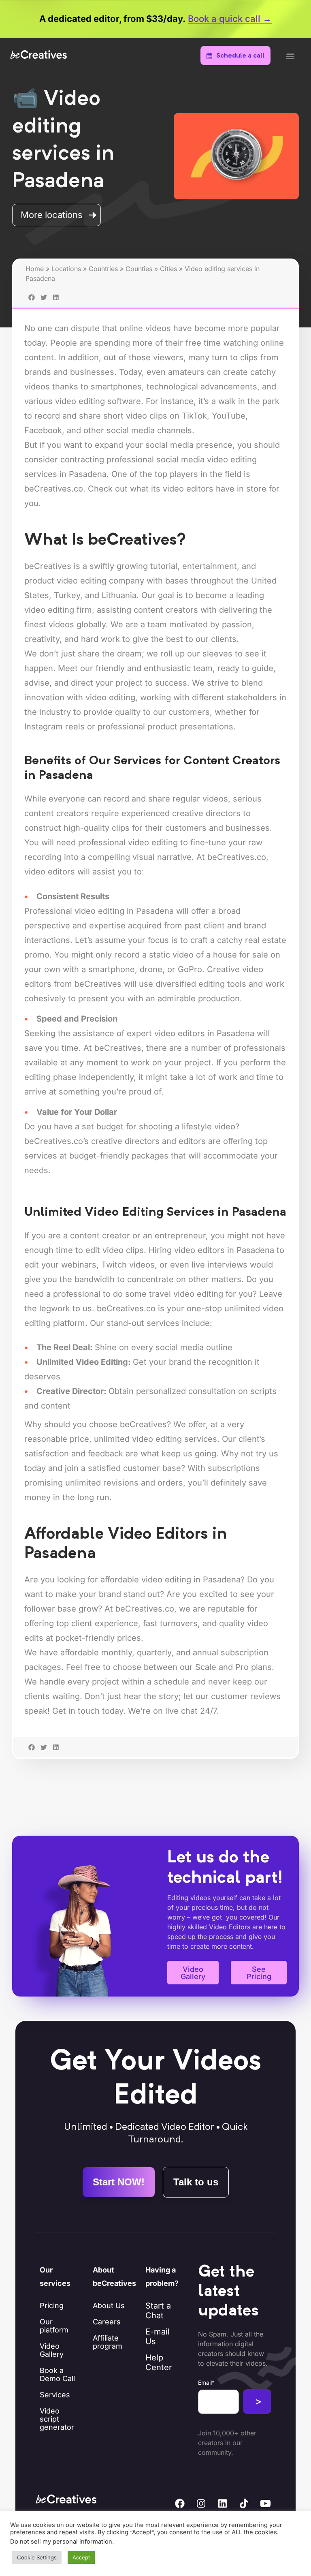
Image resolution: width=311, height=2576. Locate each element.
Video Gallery (52, 2350)
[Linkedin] (223, 2503)
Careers (107, 2322)
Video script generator (57, 2419)
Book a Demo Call (57, 2374)
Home (35, 269)
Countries (103, 269)
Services (55, 2395)
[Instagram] (201, 2503)
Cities (168, 269)
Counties (139, 269)
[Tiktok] (244, 2503)
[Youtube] (266, 2503)
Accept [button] (81, 2557)
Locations (66, 269)
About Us (109, 2306)
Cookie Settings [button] (37, 2557)
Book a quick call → (230, 19)
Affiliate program (108, 2342)
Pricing (52, 2306)
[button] (290, 56)
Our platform (54, 2326)
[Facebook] (180, 2503)
